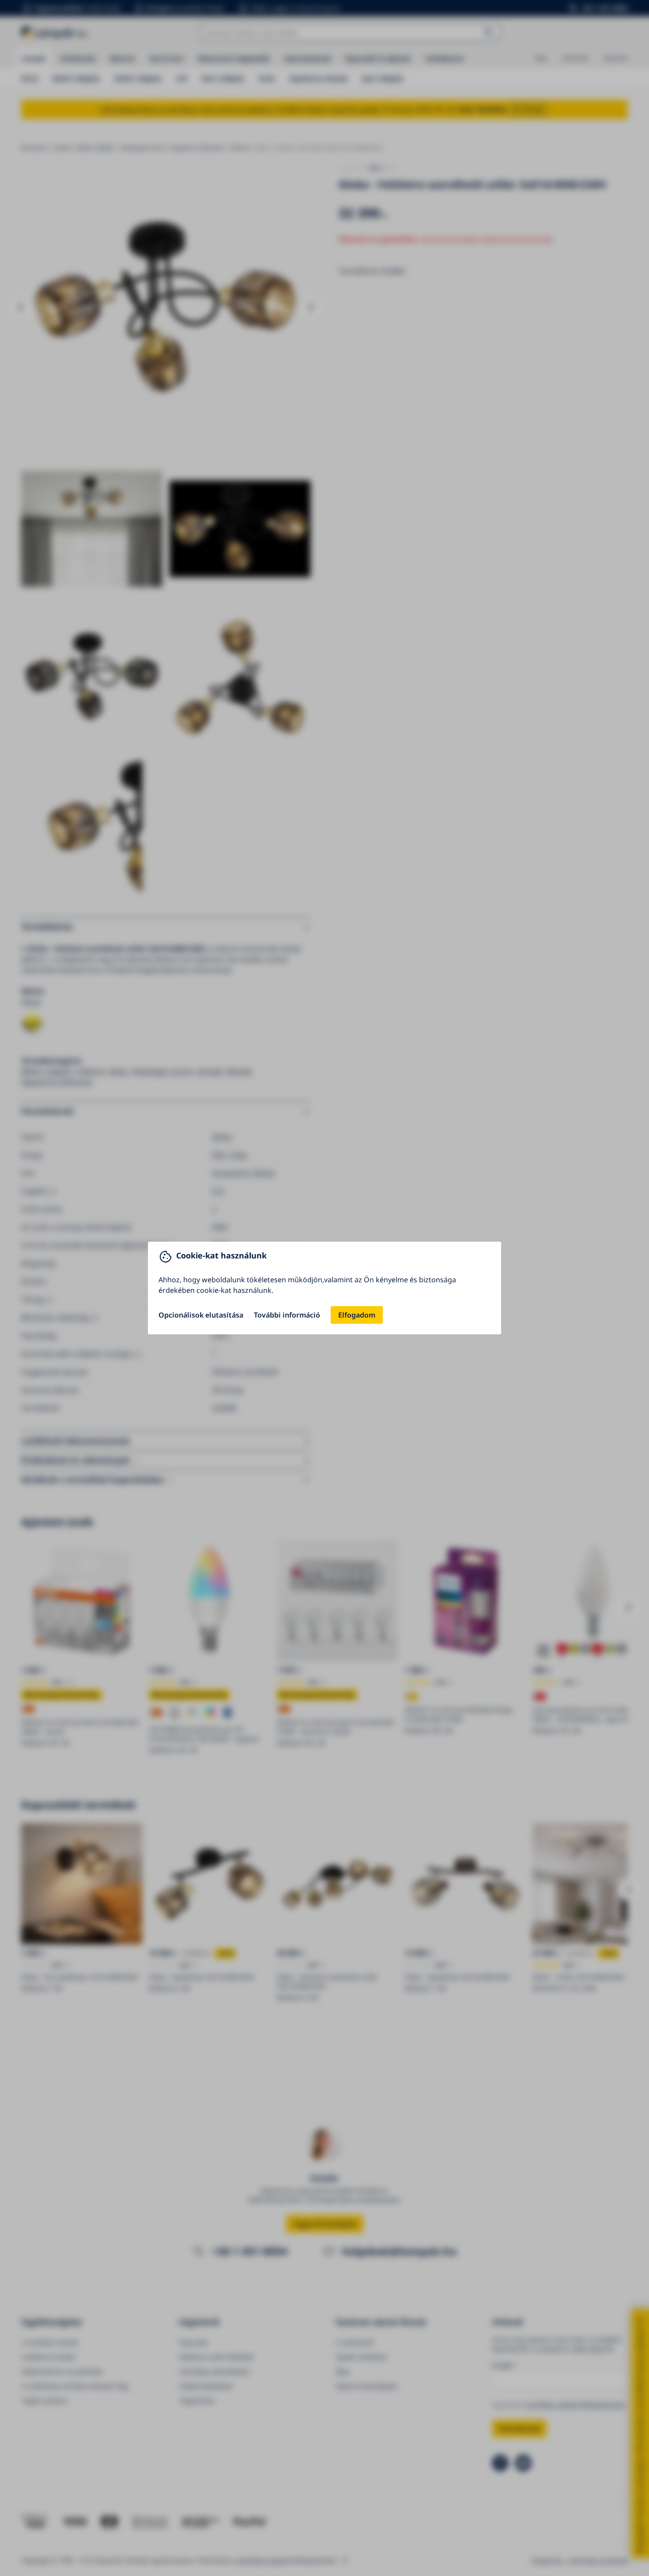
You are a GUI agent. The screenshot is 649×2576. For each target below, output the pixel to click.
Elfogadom (357, 1315)
